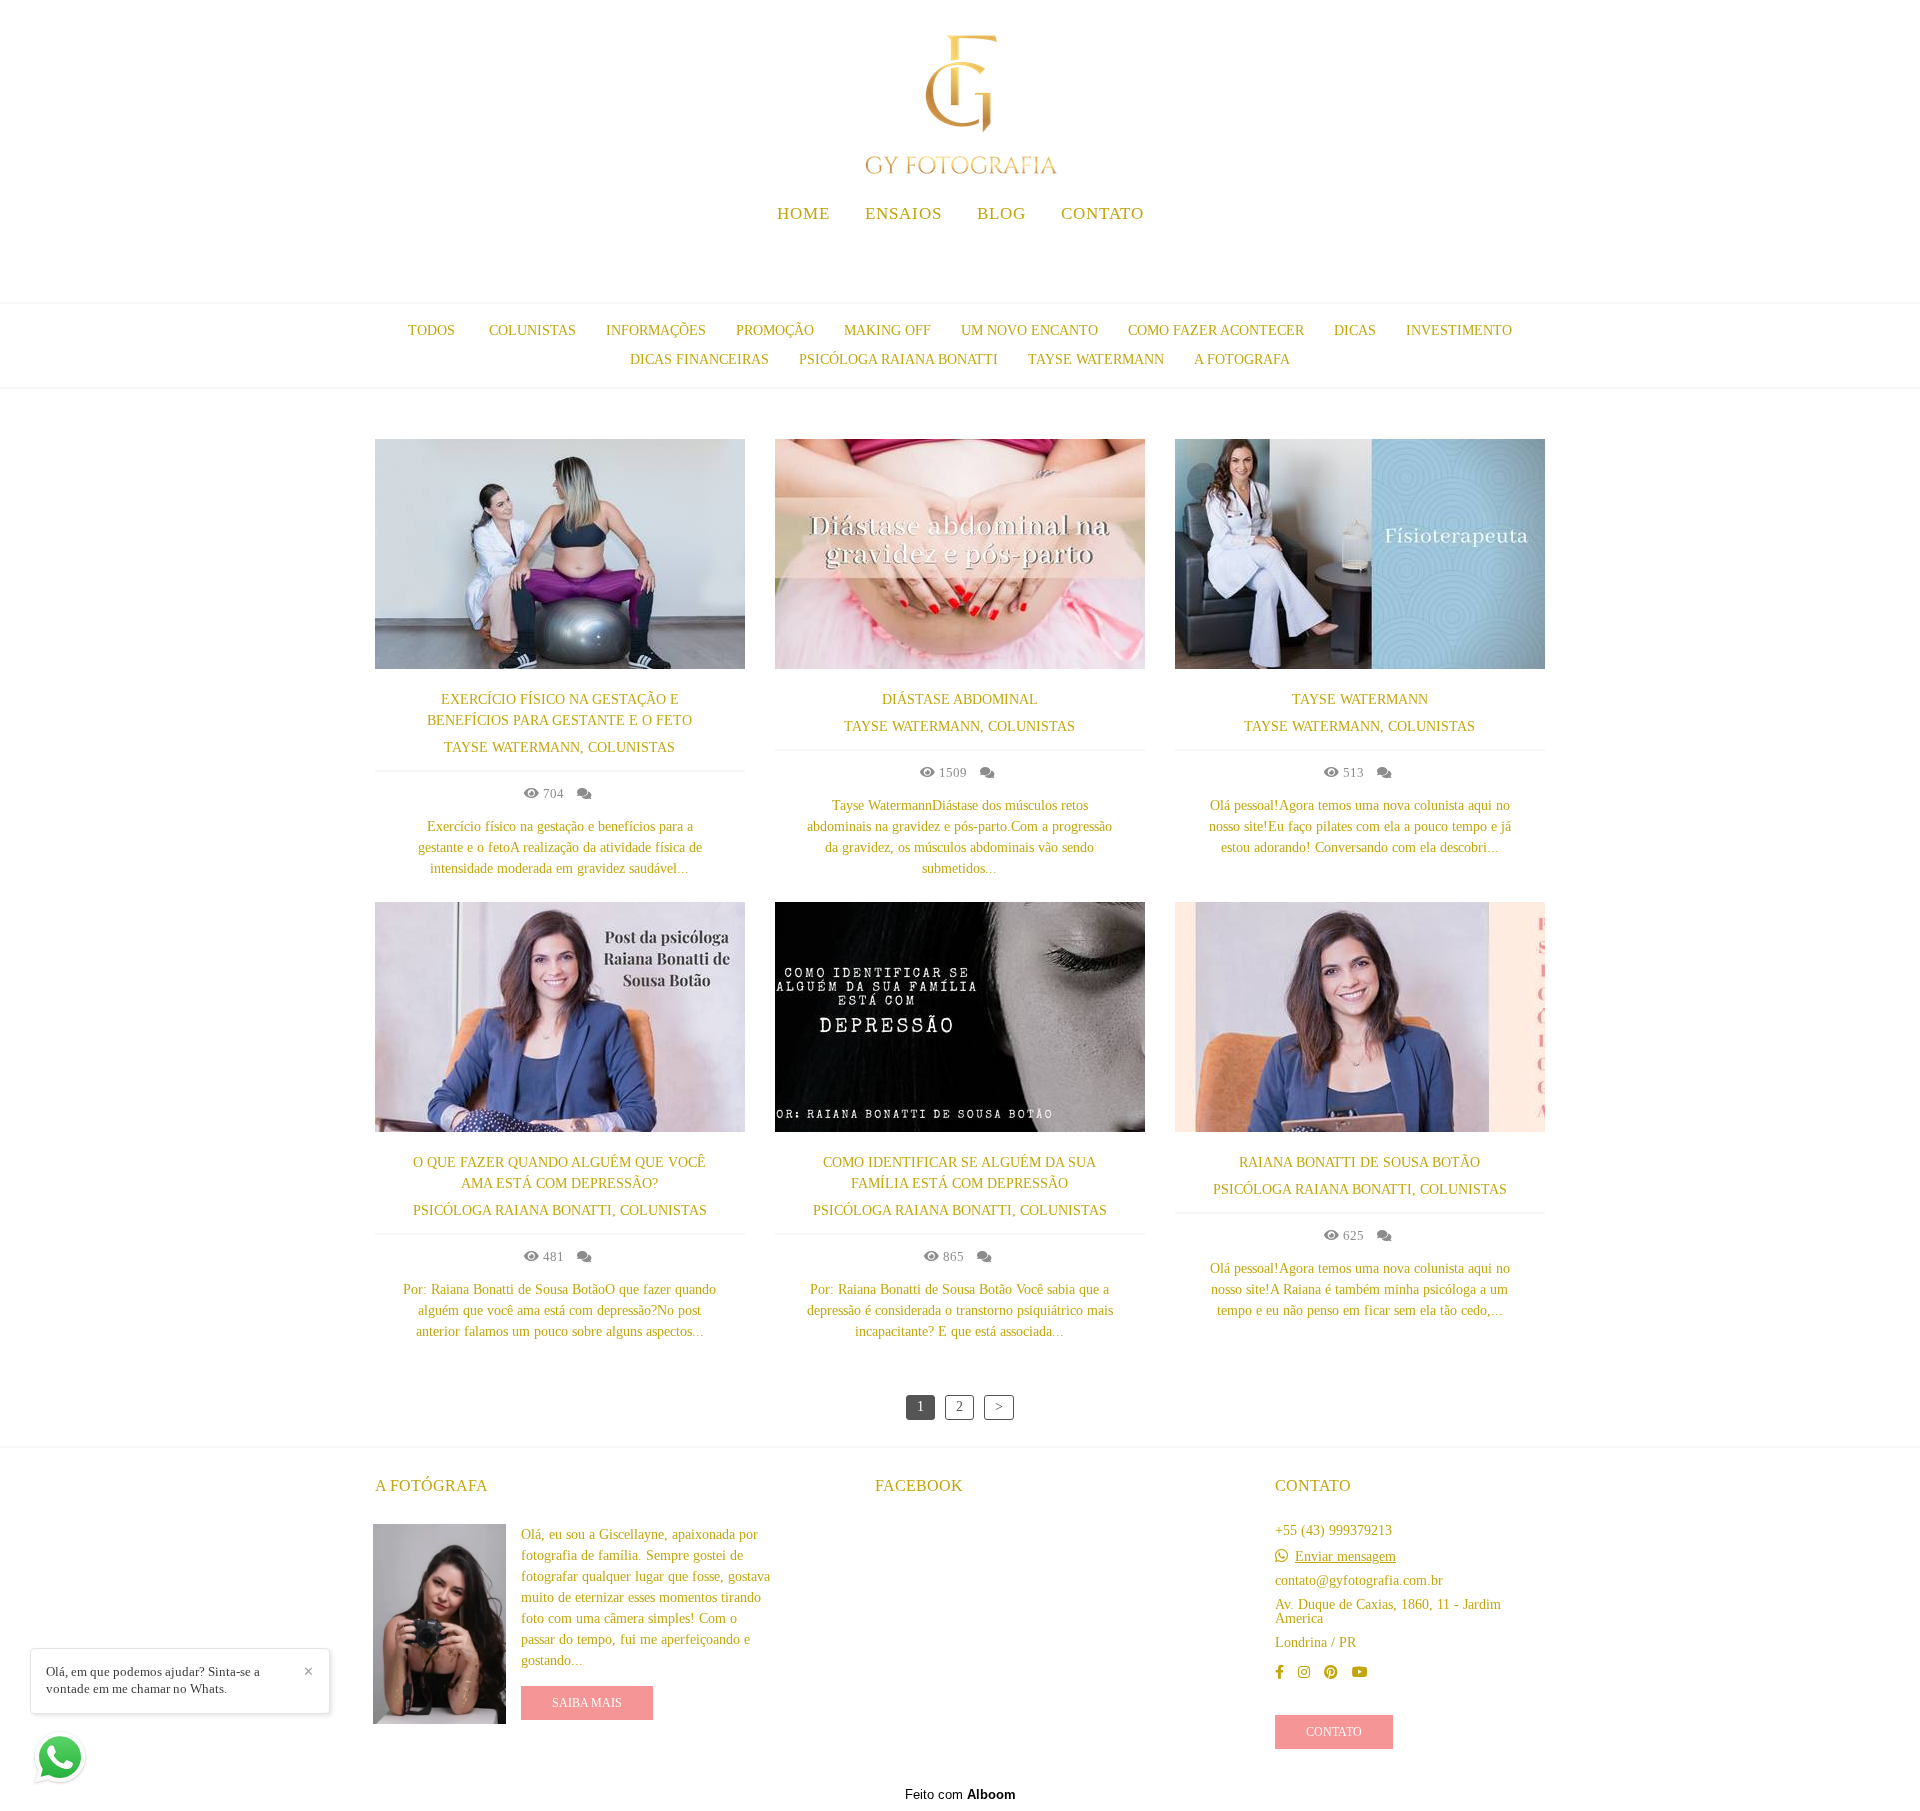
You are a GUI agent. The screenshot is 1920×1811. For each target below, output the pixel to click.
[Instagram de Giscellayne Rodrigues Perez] (1304, 1672)
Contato (1334, 1732)
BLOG (1001, 213)
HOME (803, 213)
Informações (656, 331)
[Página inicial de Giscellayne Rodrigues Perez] (960, 95)
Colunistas (532, 331)
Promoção (775, 331)
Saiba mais (587, 1703)
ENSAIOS (903, 213)
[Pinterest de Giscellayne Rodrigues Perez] (1331, 1672)
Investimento (1459, 331)
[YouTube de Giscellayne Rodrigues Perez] (1360, 1672)
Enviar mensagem (1345, 1557)
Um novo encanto (1029, 331)
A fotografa (1242, 360)
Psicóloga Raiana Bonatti (898, 360)
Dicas (1355, 331)
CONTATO (1102, 213)
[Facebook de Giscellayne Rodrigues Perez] (1279, 1672)
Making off (887, 331)
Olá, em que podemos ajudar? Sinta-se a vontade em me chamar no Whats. (153, 1680)
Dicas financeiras (699, 360)
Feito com (960, 1794)
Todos (431, 331)
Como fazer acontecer (1216, 331)
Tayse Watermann (1096, 360)
